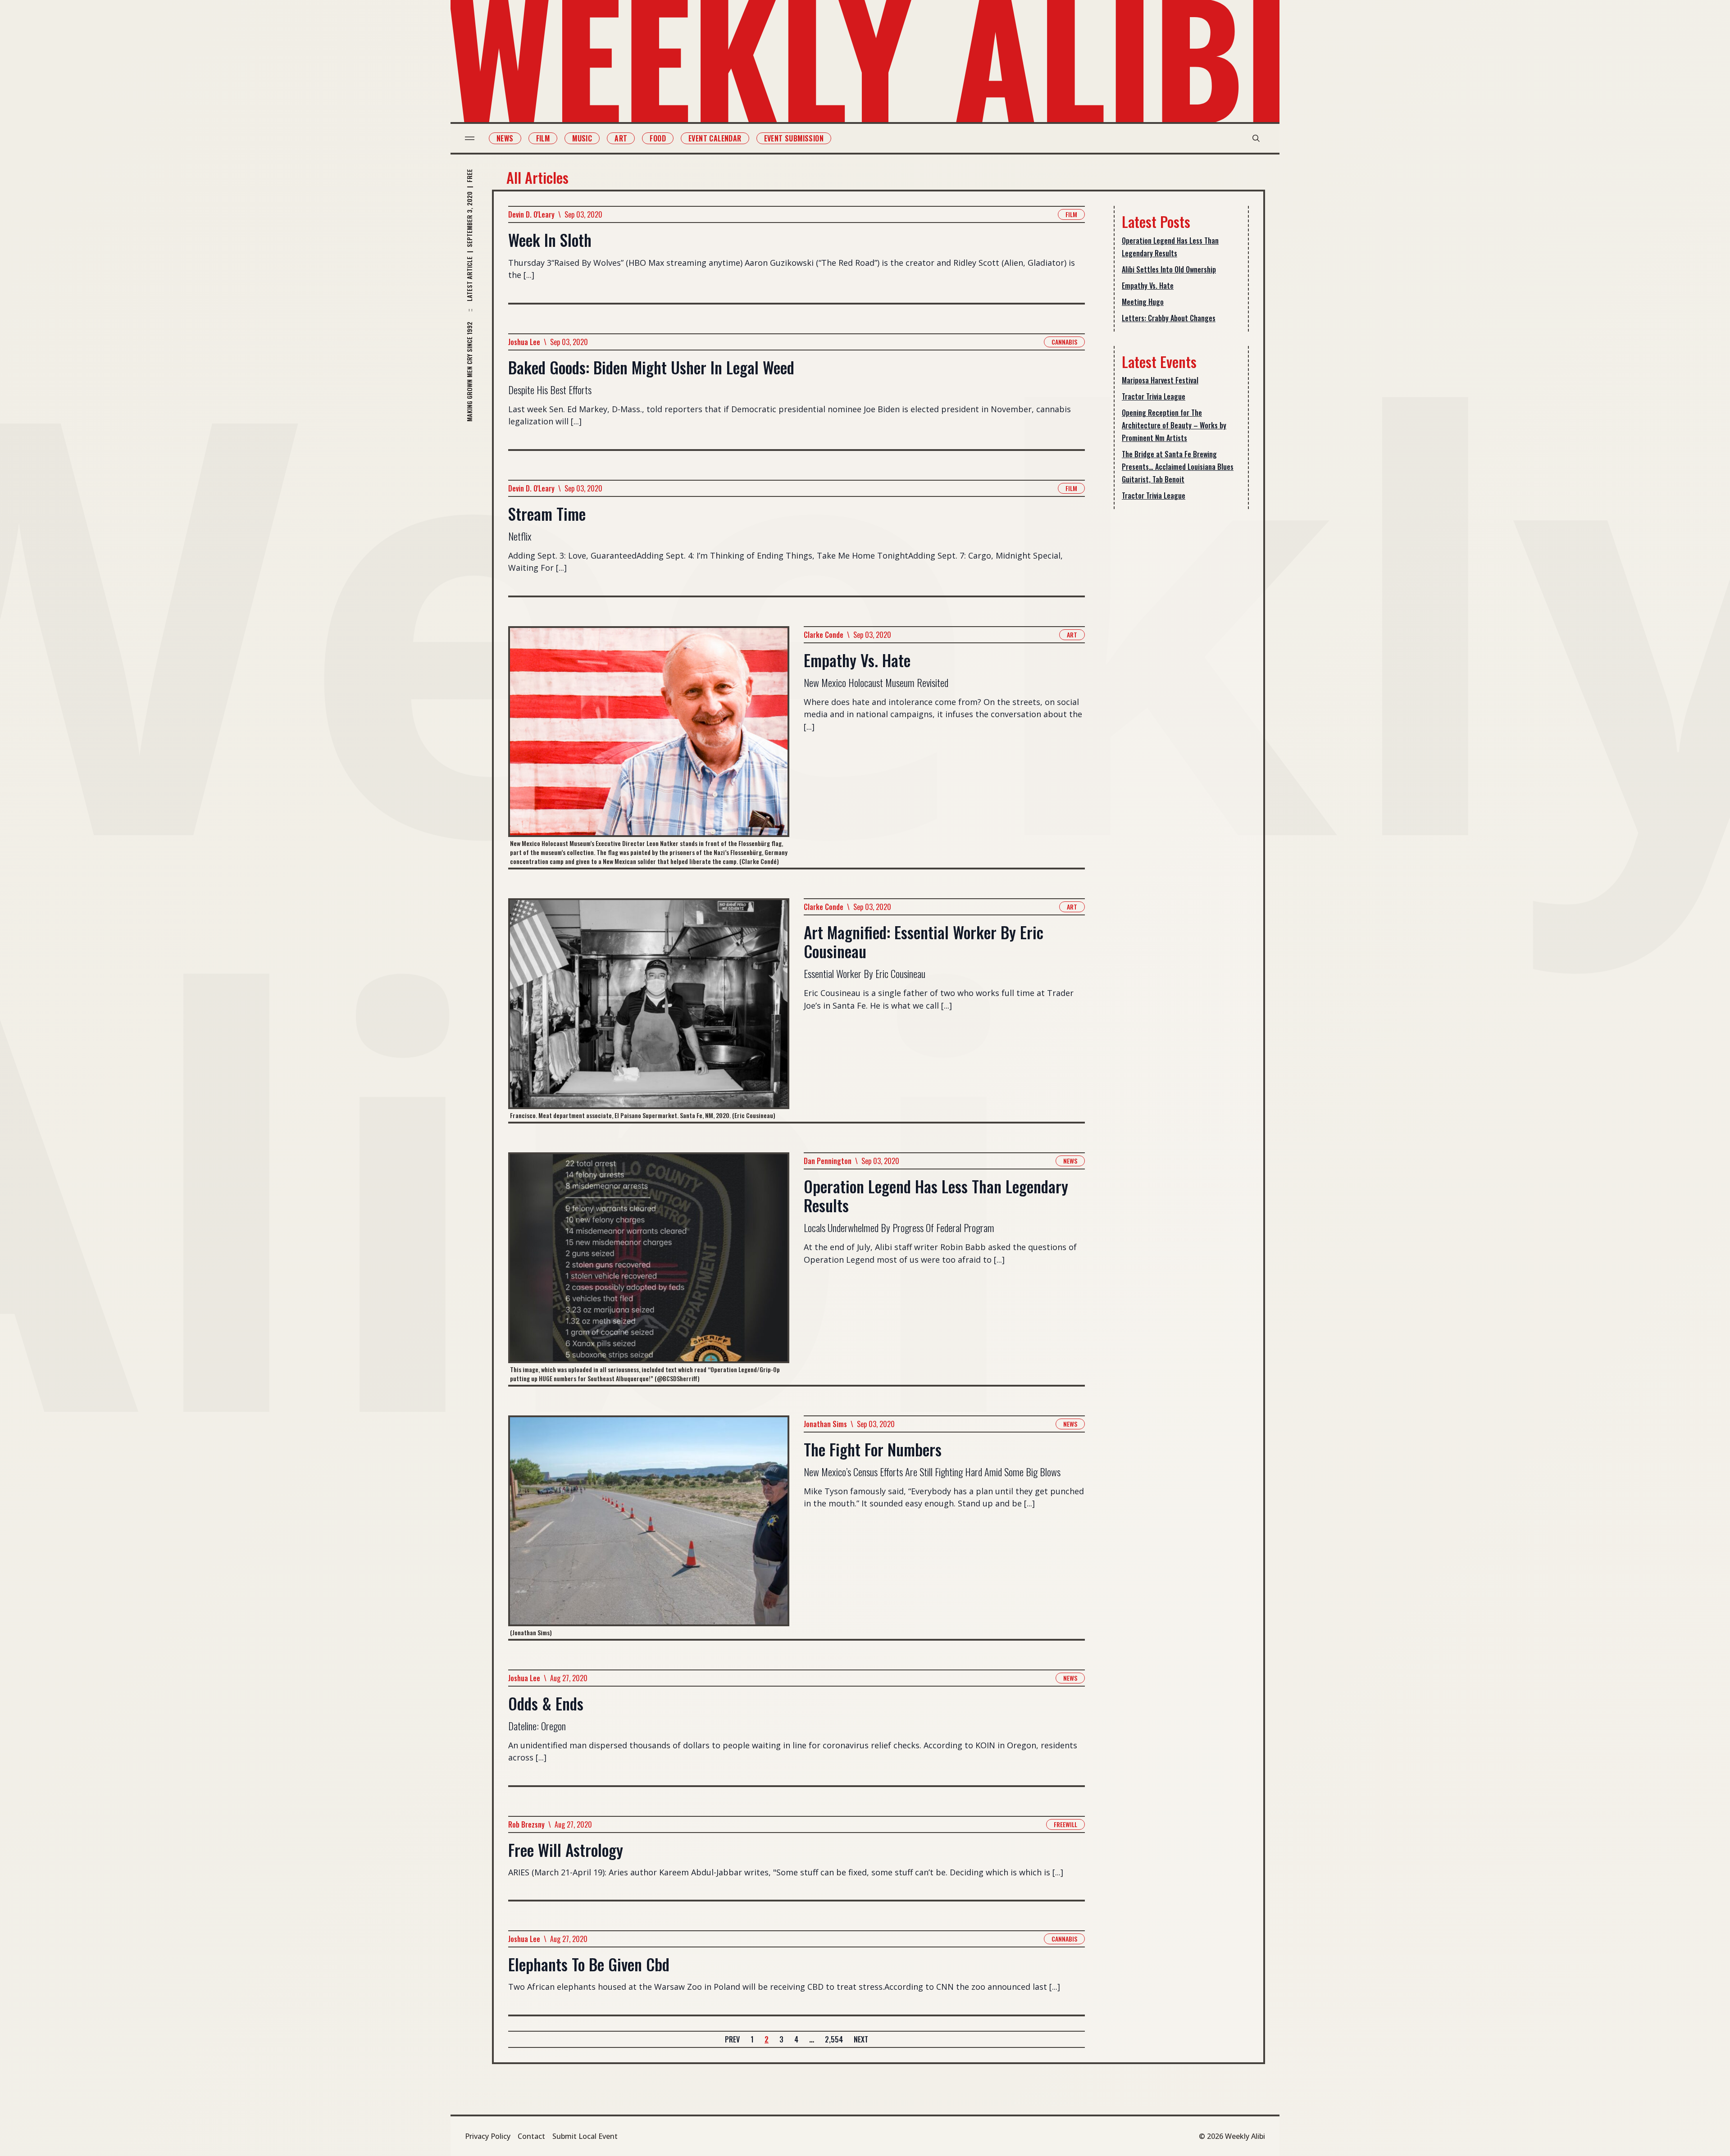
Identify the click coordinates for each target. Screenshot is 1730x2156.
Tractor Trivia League (1154, 396)
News (505, 138)
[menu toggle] (470, 138)
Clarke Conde (824, 635)
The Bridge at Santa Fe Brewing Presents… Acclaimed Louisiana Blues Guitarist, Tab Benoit (1178, 467)
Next (861, 2039)
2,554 (834, 2039)
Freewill (1065, 1824)
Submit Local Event (585, 2136)
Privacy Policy (488, 2136)
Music (582, 138)
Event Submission (794, 138)
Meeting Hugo (1143, 302)
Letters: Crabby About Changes (1169, 318)
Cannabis (1064, 342)
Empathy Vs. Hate (1148, 286)
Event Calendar (715, 138)
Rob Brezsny (526, 1824)
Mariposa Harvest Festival (1160, 380)
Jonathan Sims (825, 1424)
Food (658, 138)
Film (543, 138)
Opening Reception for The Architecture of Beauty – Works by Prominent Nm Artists (1174, 425)
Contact (531, 2136)
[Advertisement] (1181, 659)
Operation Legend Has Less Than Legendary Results (1170, 247)
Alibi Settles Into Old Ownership (1169, 269)
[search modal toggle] (1256, 138)
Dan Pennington (828, 1161)
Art (621, 138)
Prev (732, 2039)
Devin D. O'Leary (531, 214)
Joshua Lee (524, 342)
